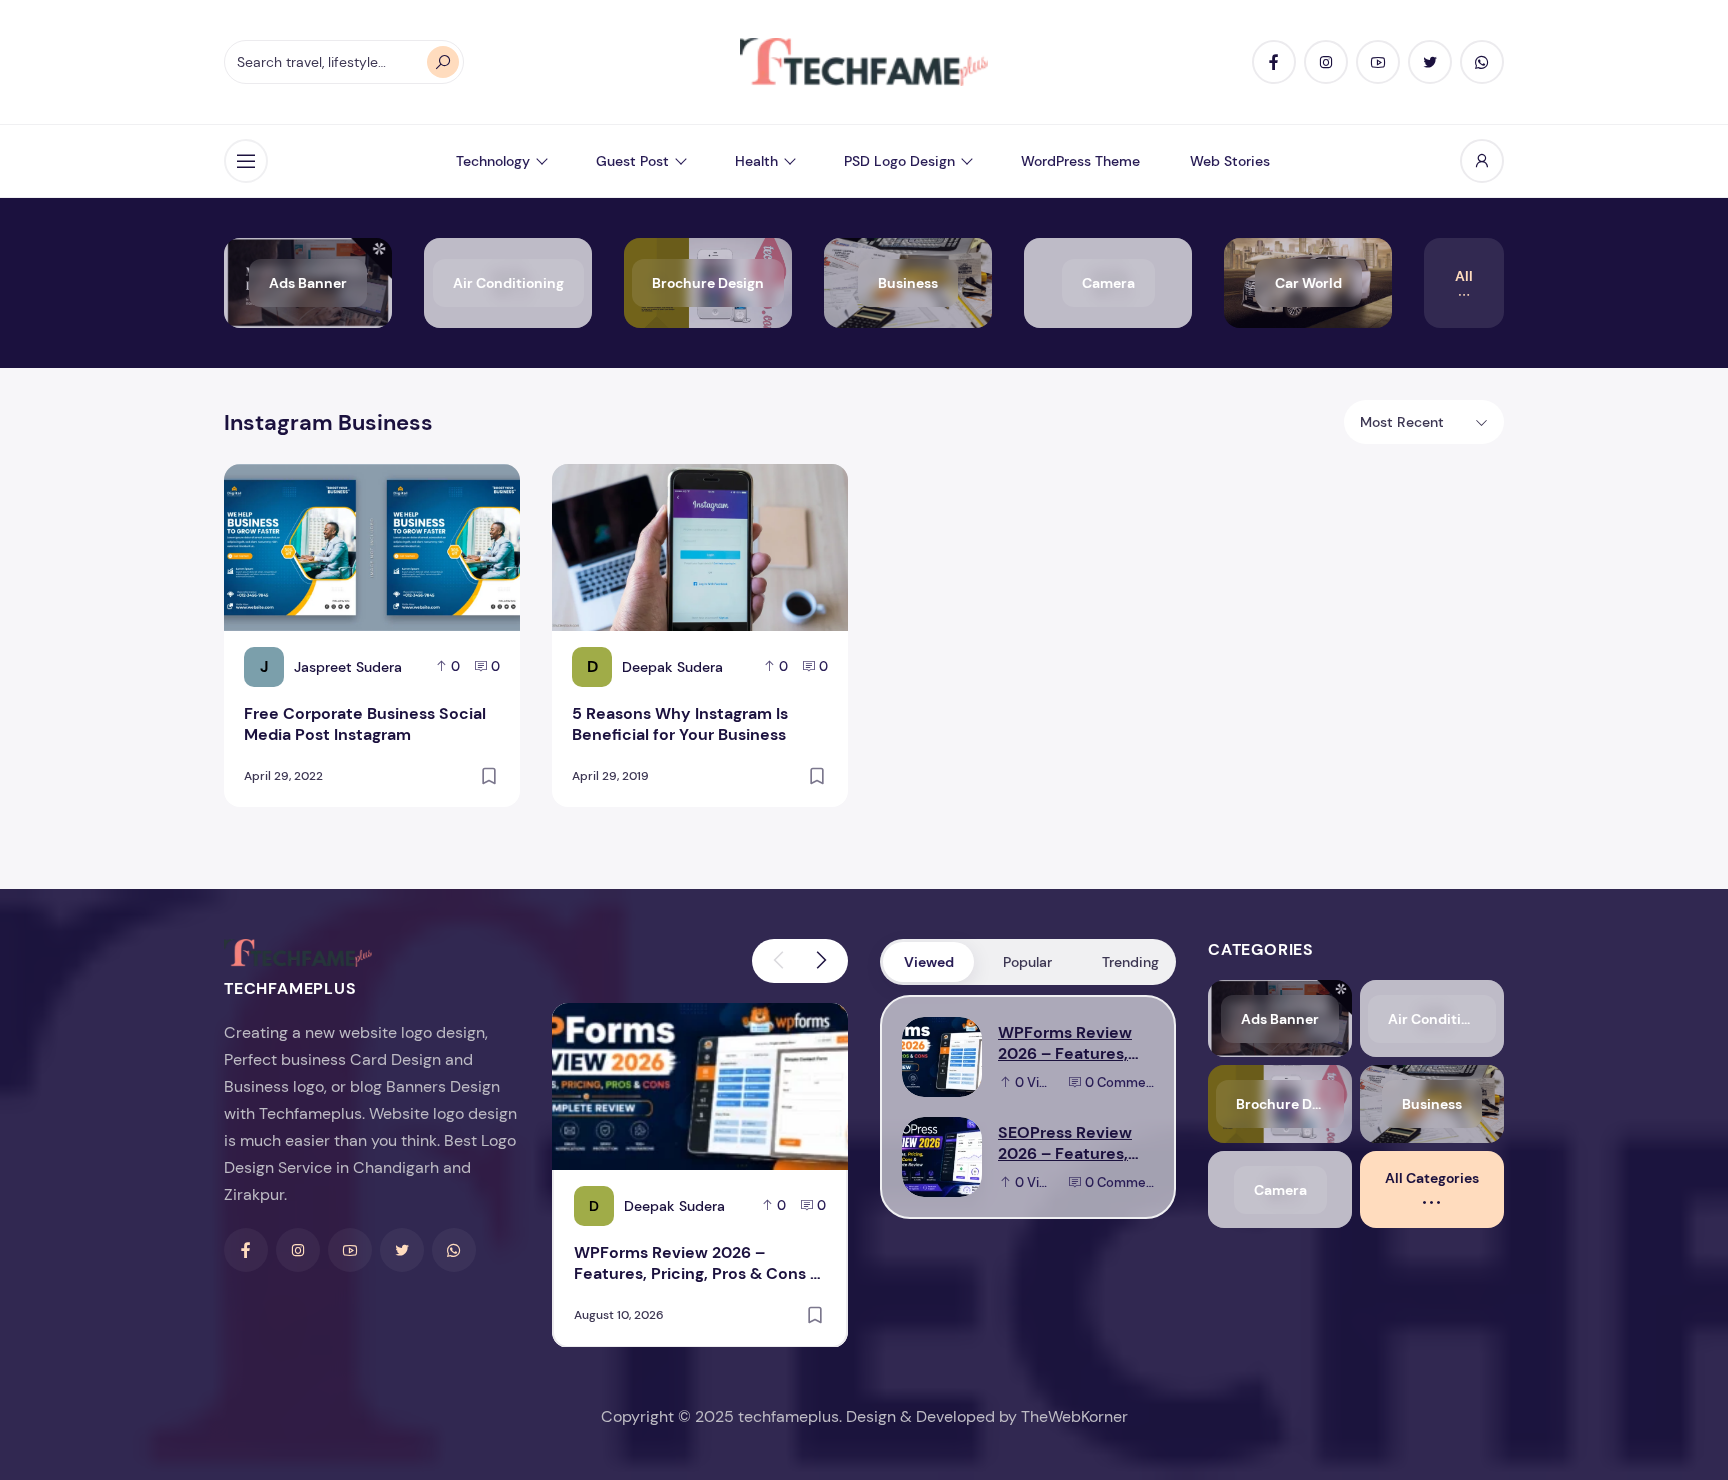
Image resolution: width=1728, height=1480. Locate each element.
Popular (1027, 962)
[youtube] (1378, 62)
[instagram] (1326, 62)
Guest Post (632, 161)
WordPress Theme (1080, 161)
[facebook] (1274, 62)
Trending (1130, 962)
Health (756, 161)
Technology (493, 161)
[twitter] (1430, 62)
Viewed (929, 962)
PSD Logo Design (899, 161)
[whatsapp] (1482, 62)
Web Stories (1230, 161)
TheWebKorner (1074, 1416)
